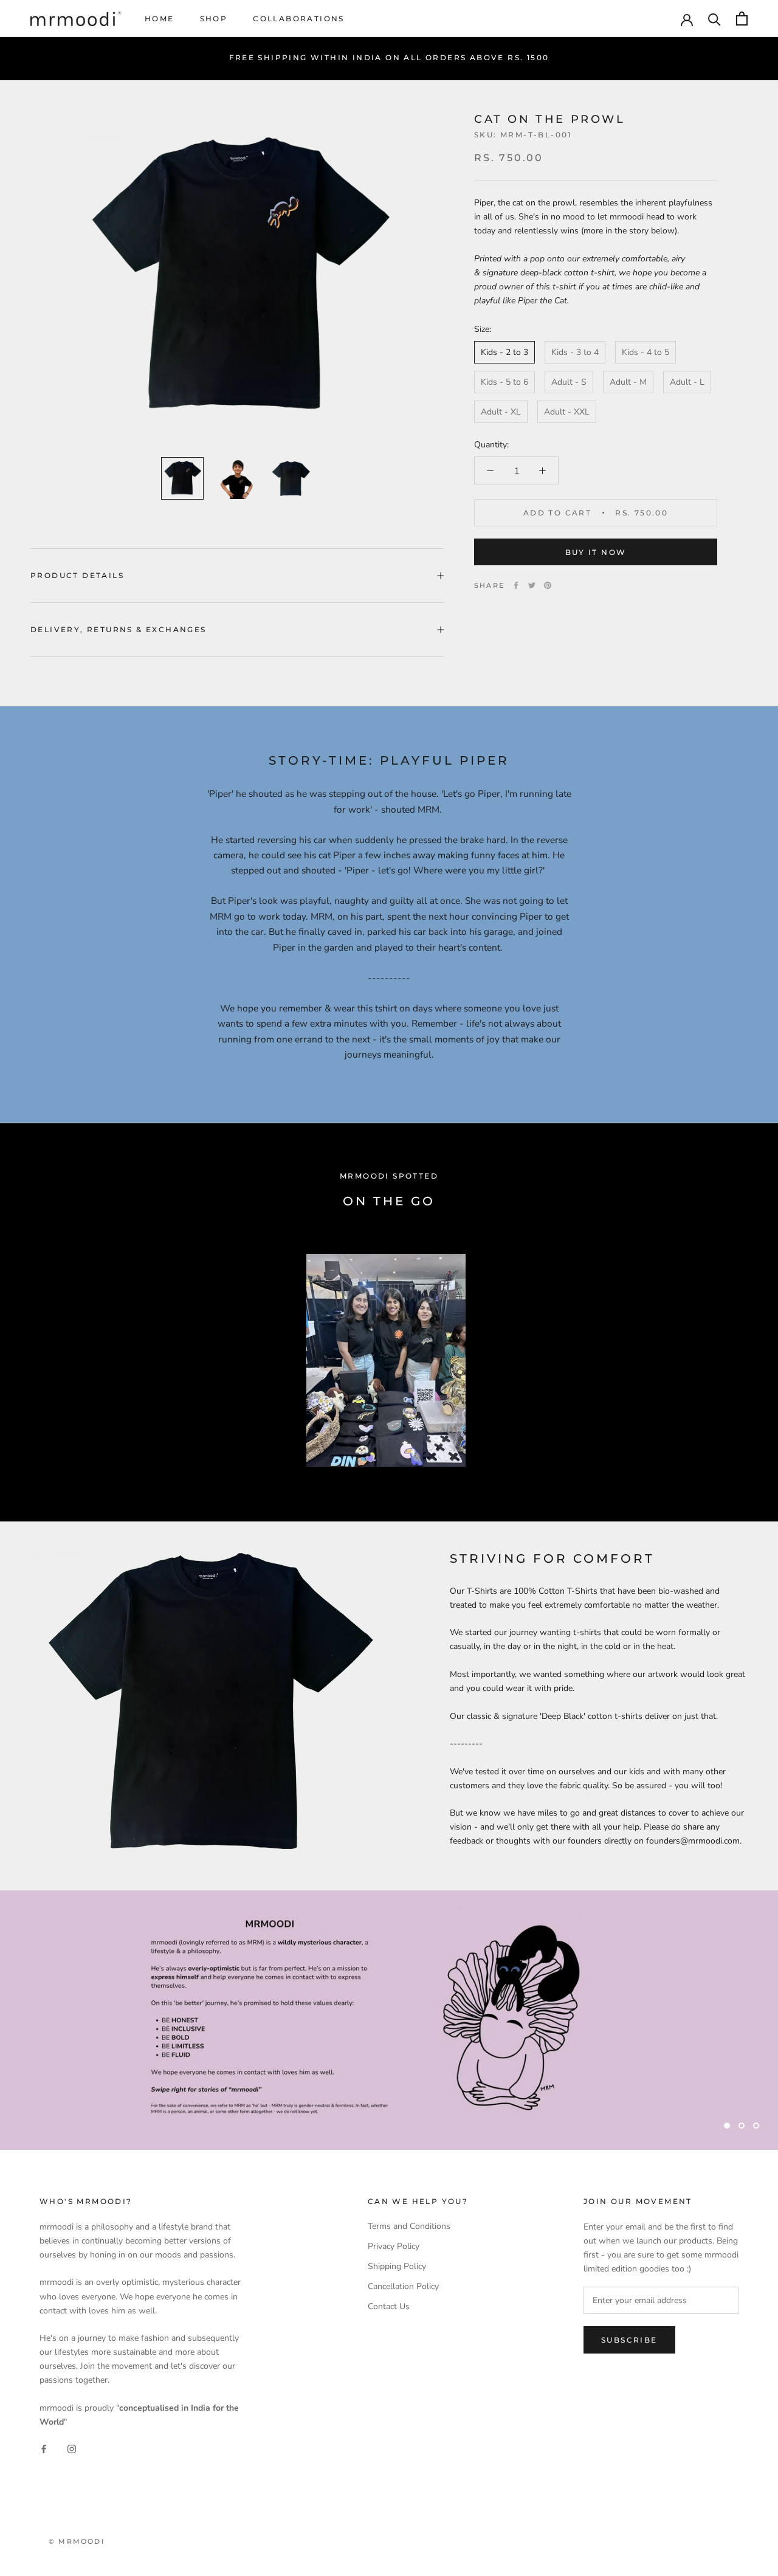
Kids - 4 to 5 (645, 352)
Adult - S (569, 382)
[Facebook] (516, 585)
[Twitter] (532, 585)
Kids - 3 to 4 (575, 352)
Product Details (77, 575)
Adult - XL (501, 412)
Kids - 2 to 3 (504, 352)
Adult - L (687, 382)
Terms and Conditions (409, 2226)
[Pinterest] (548, 585)
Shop (214, 19)
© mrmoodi (77, 2541)
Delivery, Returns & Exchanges (119, 629)
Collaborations (299, 19)
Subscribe (629, 2340)
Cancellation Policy (403, 2286)
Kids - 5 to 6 (504, 382)
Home (160, 19)
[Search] (714, 19)
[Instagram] (72, 2448)
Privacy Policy (394, 2246)
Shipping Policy (397, 2266)
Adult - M (628, 382)
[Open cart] (742, 19)
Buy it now (596, 552)
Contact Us (389, 2306)
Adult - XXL (567, 412)
